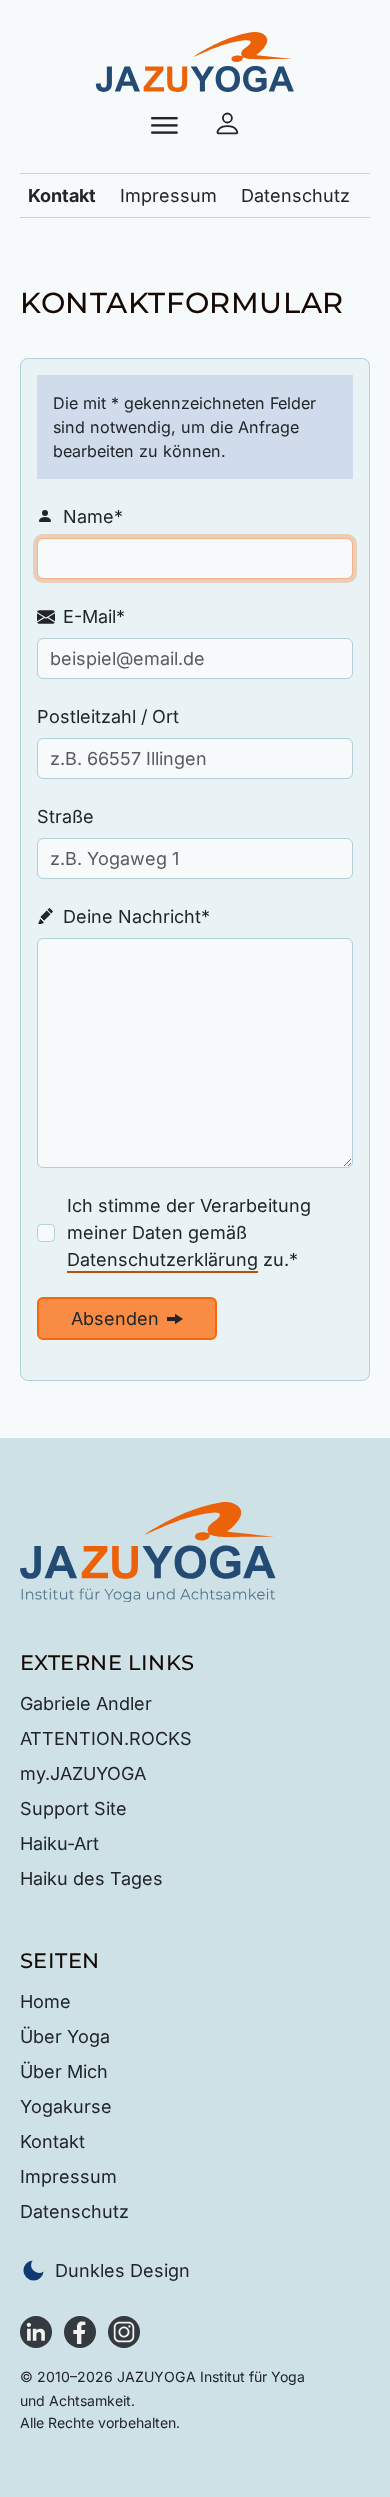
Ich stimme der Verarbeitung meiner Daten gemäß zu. (210, 1232)
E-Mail (81, 618)
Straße (65, 816)
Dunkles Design (122, 2270)
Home (45, 2001)
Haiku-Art (59, 1843)
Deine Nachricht (123, 918)
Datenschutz (295, 195)
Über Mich (64, 2071)
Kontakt (62, 195)
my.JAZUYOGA (83, 1773)
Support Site (73, 1808)
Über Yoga (65, 2036)
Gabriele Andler (86, 1703)
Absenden (115, 1318)
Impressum (168, 195)
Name (80, 518)
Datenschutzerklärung (162, 1259)
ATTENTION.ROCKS (106, 1738)
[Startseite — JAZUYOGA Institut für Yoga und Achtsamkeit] (148, 1550)
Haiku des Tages (91, 1878)
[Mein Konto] (227, 124)
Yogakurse (66, 2106)
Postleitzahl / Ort (108, 716)
